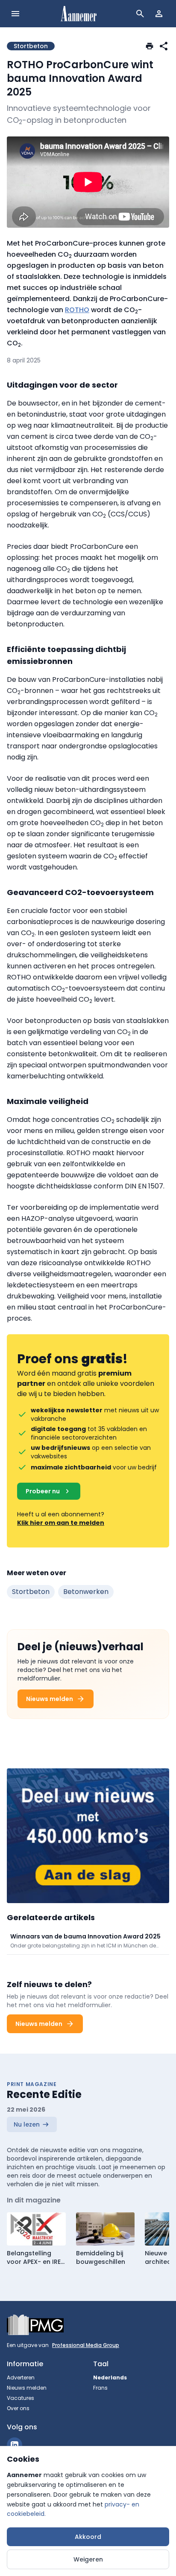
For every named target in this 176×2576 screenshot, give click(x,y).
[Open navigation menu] (15, 14)
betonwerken (86, 1592)
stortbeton (31, 1592)
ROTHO (77, 310)
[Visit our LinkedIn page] (15, 2445)
